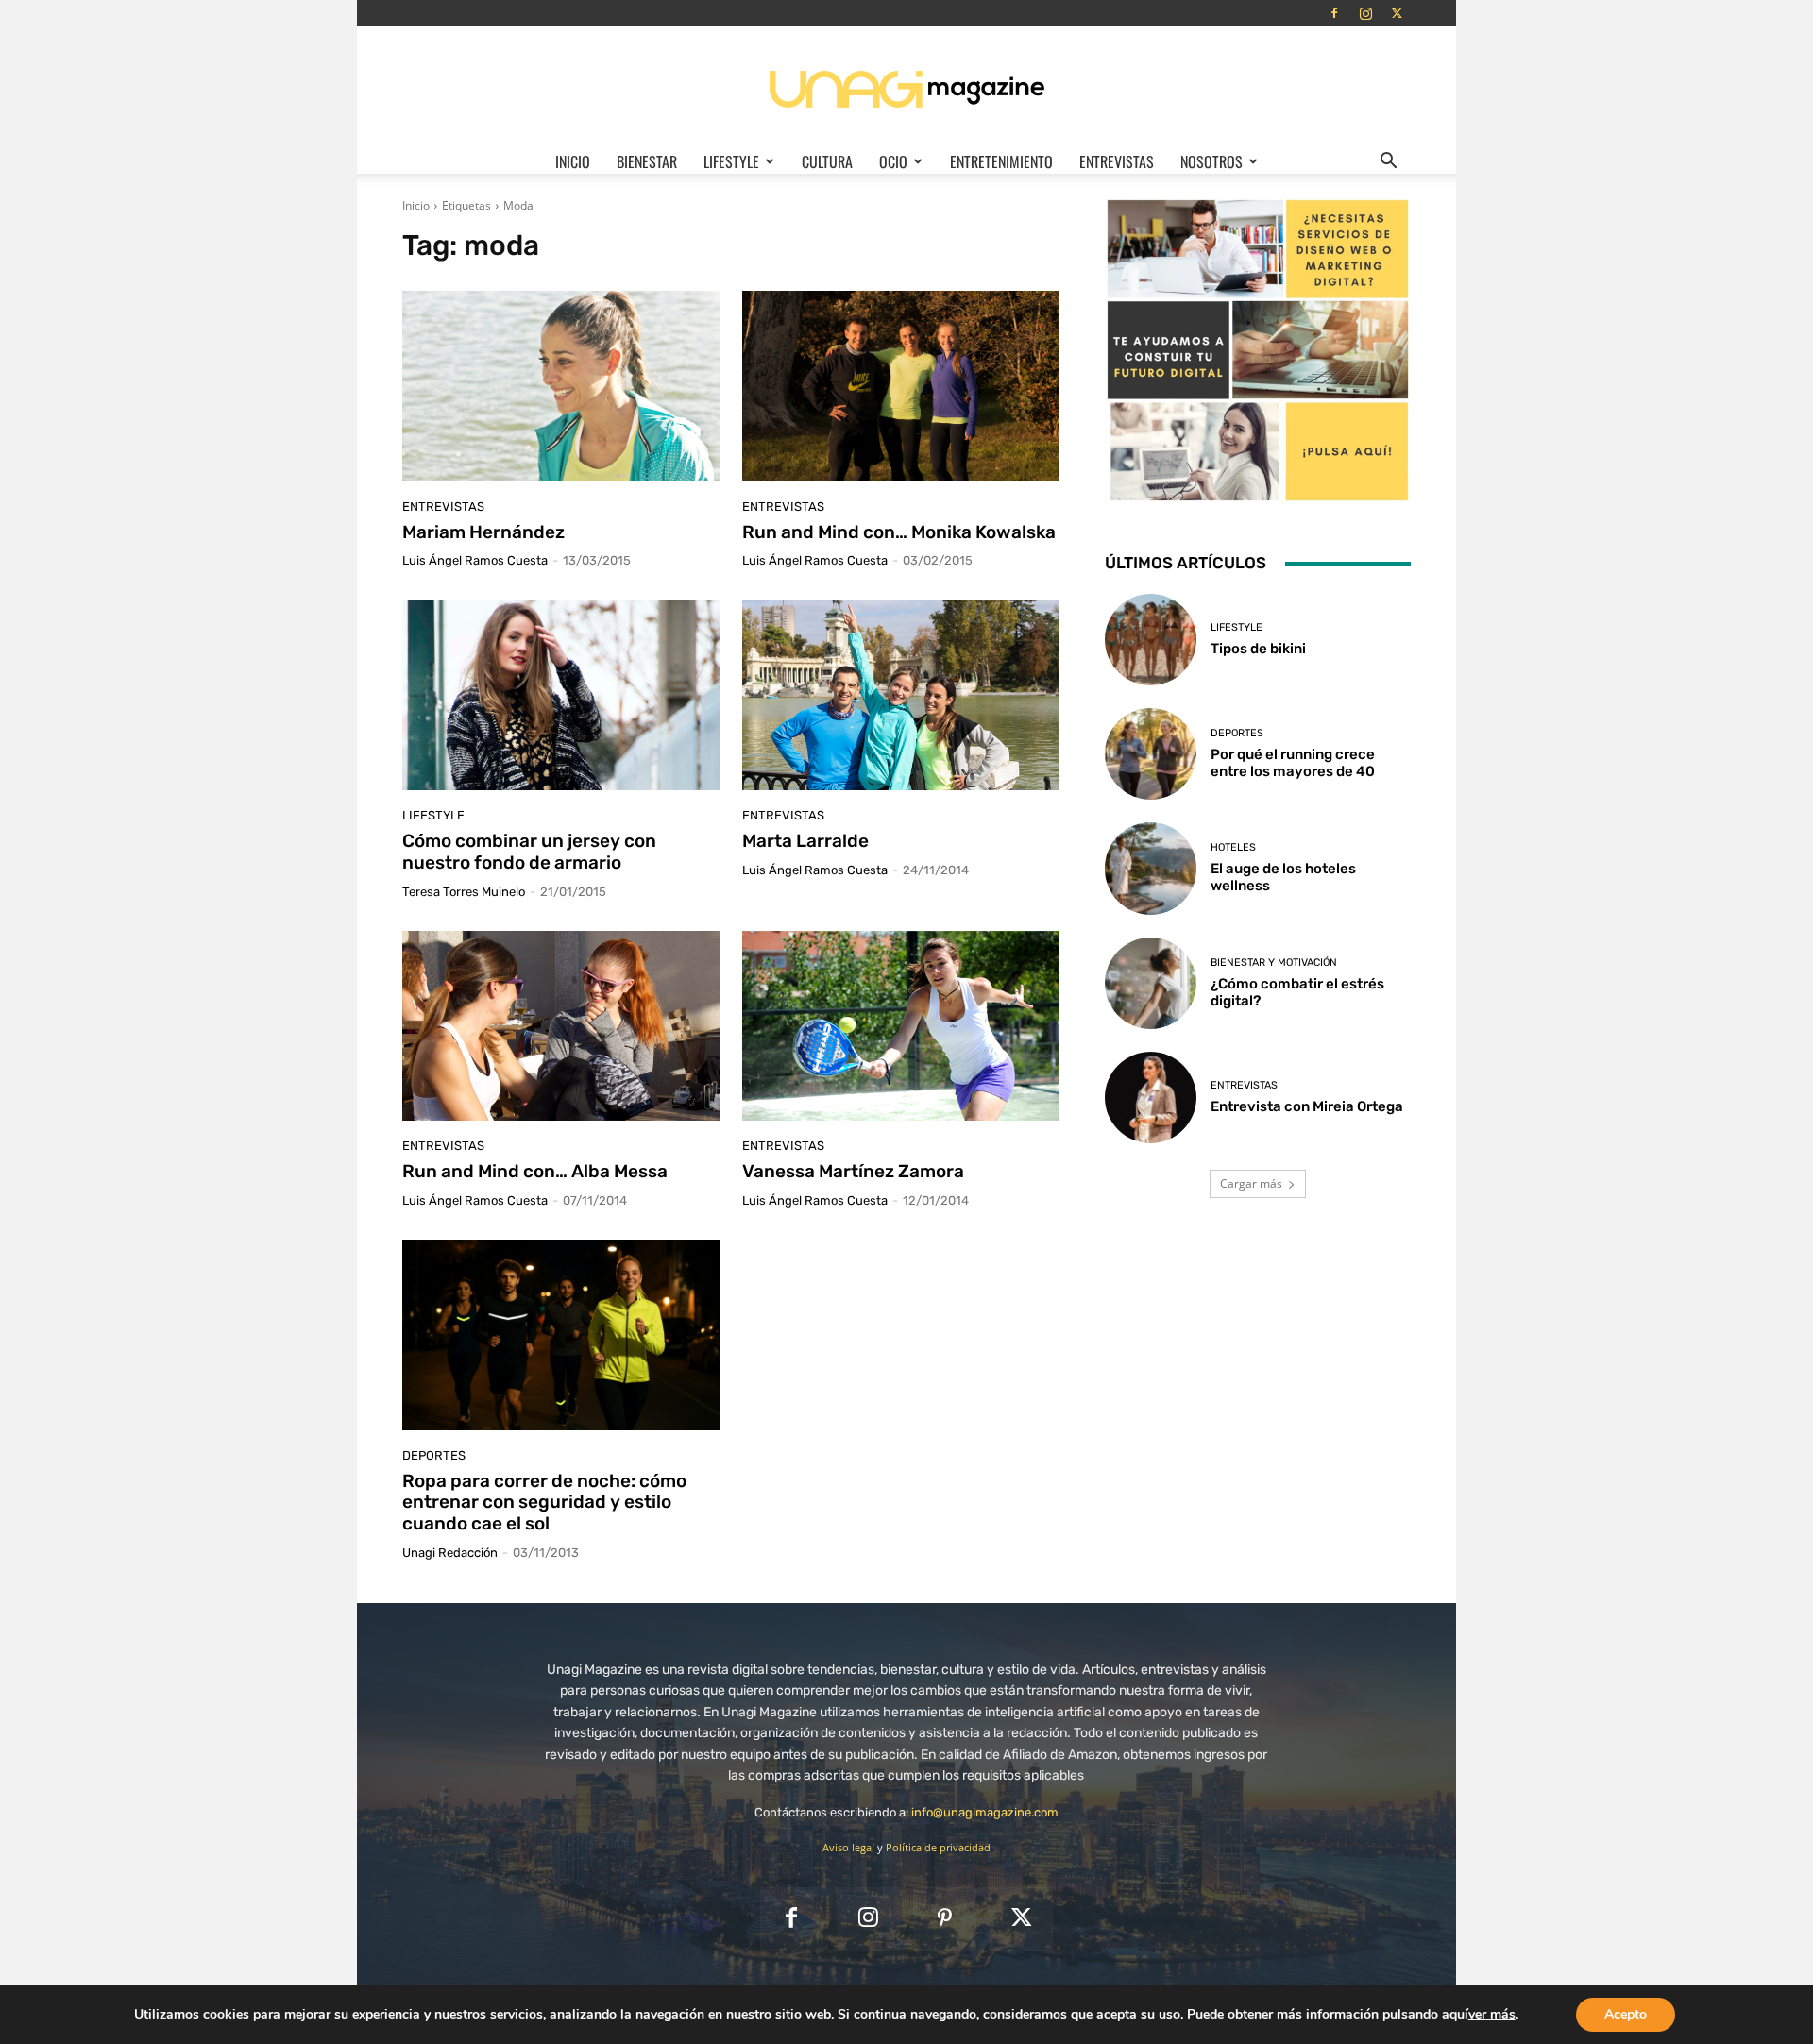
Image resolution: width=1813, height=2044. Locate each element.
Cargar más (1251, 1183)
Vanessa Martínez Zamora (853, 1171)
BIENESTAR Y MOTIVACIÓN (1274, 963)
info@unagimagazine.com (985, 1812)
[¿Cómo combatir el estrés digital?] (1151, 983)
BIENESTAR (647, 161)
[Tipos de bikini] (1151, 640)
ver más (1492, 2015)
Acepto (1626, 2014)
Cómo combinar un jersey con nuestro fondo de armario (529, 852)
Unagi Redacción (450, 1553)
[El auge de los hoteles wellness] (1151, 868)
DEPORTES (434, 1455)
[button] (1388, 162)
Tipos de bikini (1258, 649)
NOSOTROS (1211, 161)
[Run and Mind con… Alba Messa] (561, 1026)
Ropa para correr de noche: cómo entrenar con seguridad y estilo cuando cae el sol (544, 1503)
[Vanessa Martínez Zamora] (901, 1026)
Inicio (573, 161)
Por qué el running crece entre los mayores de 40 (1293, 763)
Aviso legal (848, 1847)
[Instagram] (1365, 13)
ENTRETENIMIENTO (1001, 161)
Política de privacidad (938, 1847)
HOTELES (1233, 847)
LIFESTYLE (731, 161)
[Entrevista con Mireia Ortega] (1151, 1098)
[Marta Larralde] (901, 695)
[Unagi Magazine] (906, 88)
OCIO (893, 161)
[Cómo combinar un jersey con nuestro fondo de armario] (561, 695)
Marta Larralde (805, 841)
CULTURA (827, 161)
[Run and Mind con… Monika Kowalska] (901, 386)
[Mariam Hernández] (561, 386)
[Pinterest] (945, 1919)
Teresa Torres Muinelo (464, 892)
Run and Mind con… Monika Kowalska (899, 532)
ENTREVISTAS (1117, 161)
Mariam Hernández (483, 532)
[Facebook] (1334, 13)
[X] (1397, 13)
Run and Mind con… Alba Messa (535, 1171)
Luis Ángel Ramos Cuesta (475, 560)
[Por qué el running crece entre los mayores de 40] (1151, 754)
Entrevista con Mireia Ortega (1307, 1106)
